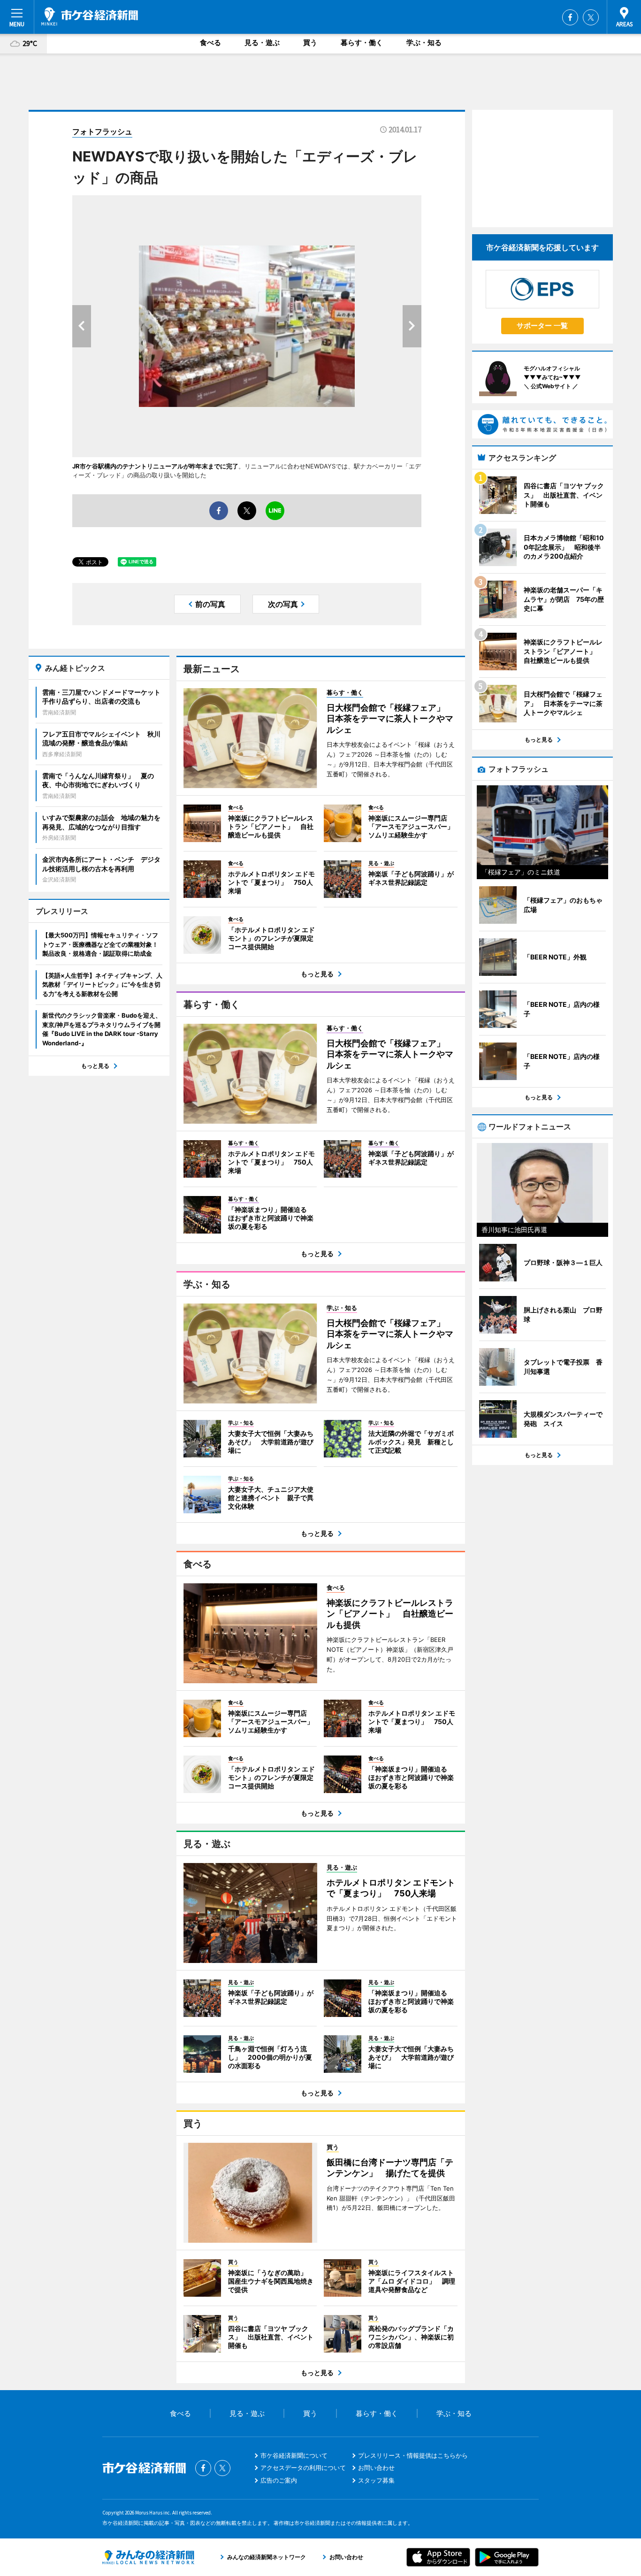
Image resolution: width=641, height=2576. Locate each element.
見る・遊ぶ (262, 42)
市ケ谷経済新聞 (90, 16)
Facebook (570, 17)
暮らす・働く (362, 42)
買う (310, 42)
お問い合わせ (376, 2468)
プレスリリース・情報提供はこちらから (413, 2455)
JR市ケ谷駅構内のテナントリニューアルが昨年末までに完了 (155, 466)
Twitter (591, 17)
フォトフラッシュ (102, 131)
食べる (210, 42)
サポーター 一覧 (542, 326)
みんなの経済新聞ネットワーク (148, 2557)
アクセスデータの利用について (303, 2468)
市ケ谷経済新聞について (294, 2455)
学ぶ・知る (424, 42)
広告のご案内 (279, 2480)
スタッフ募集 (376, 2480)
